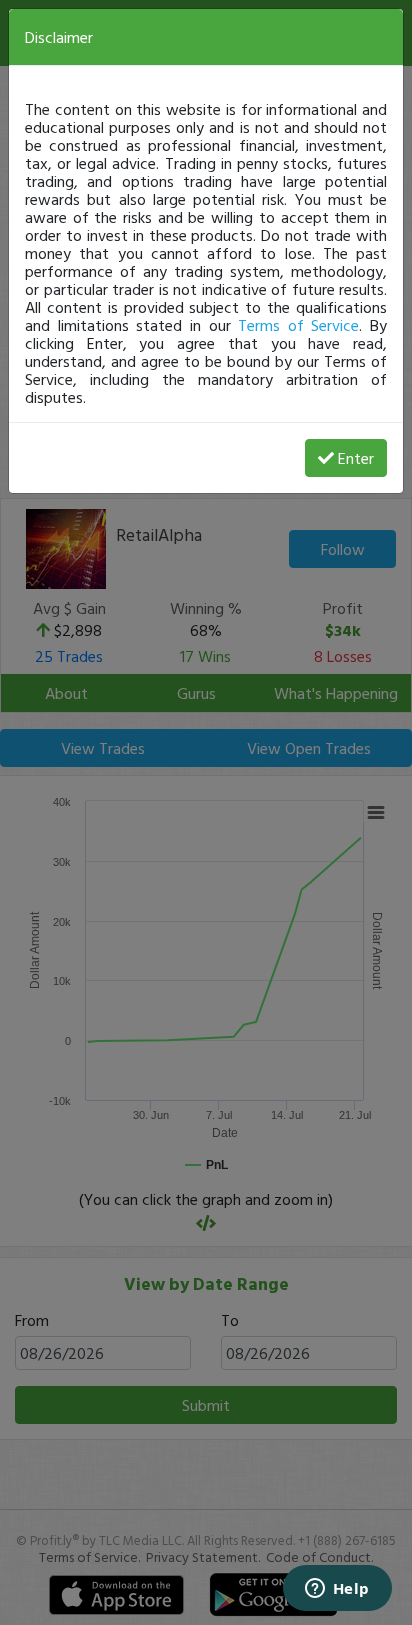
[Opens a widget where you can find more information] (337, 1590)
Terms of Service (298, 325)
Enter (356, 458)
